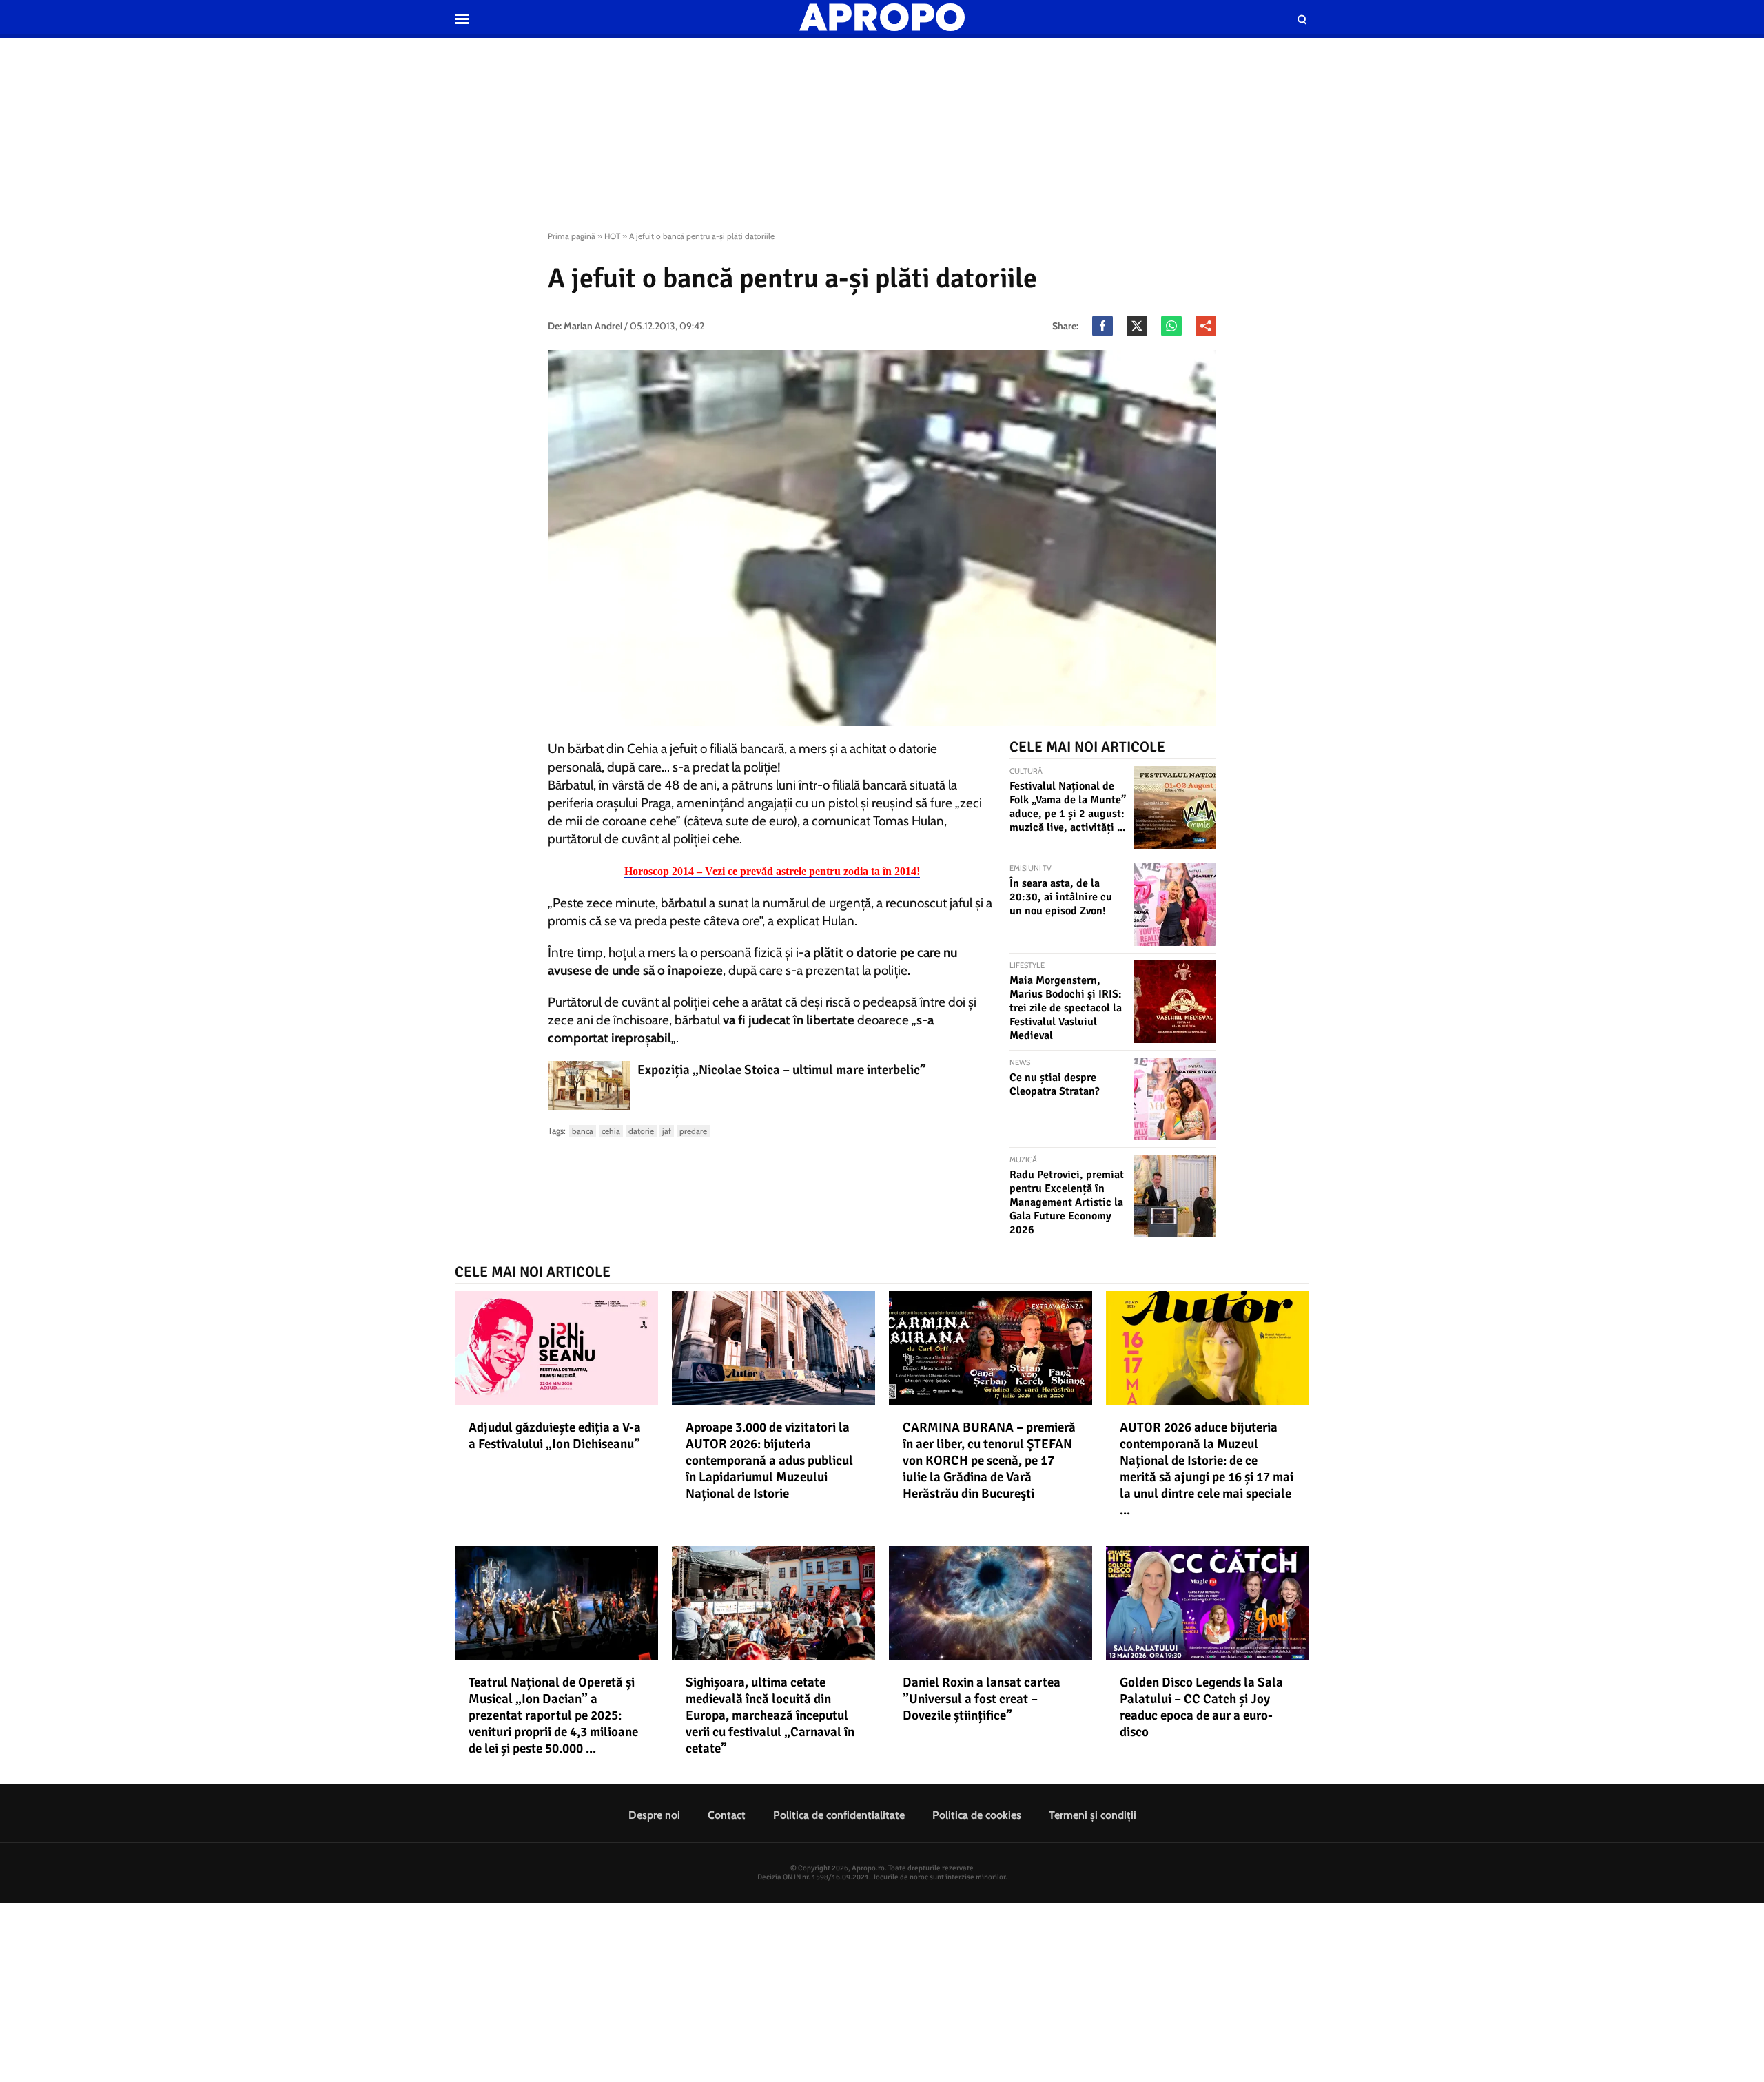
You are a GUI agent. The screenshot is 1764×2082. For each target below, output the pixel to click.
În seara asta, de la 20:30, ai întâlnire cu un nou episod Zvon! (1061, 897)
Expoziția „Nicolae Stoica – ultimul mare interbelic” (782, 1070)
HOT (612, 236)
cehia (611, 1131)
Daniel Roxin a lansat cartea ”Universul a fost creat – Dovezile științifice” (982, 1699)
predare (693, 1131)
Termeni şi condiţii (1093, 1815)
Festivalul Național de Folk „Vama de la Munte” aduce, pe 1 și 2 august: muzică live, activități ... (1068, 807)
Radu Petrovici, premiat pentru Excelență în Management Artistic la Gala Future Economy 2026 (1067, 1202)
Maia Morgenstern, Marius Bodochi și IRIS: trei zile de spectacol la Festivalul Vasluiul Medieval (1066, 1008)
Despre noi (654, 1815)
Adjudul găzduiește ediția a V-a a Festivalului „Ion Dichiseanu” (555, 1436)
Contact (727, 1815)
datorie (641, 1131)
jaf (667, 1131)
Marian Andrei (593, 326)
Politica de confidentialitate (839, 1815)
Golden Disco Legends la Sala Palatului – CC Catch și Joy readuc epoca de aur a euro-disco (1201, 1707)
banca (583, 1131)
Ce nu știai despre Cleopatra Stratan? (1055, 1084)
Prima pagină (572, 236)
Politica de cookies (977, 1815)
